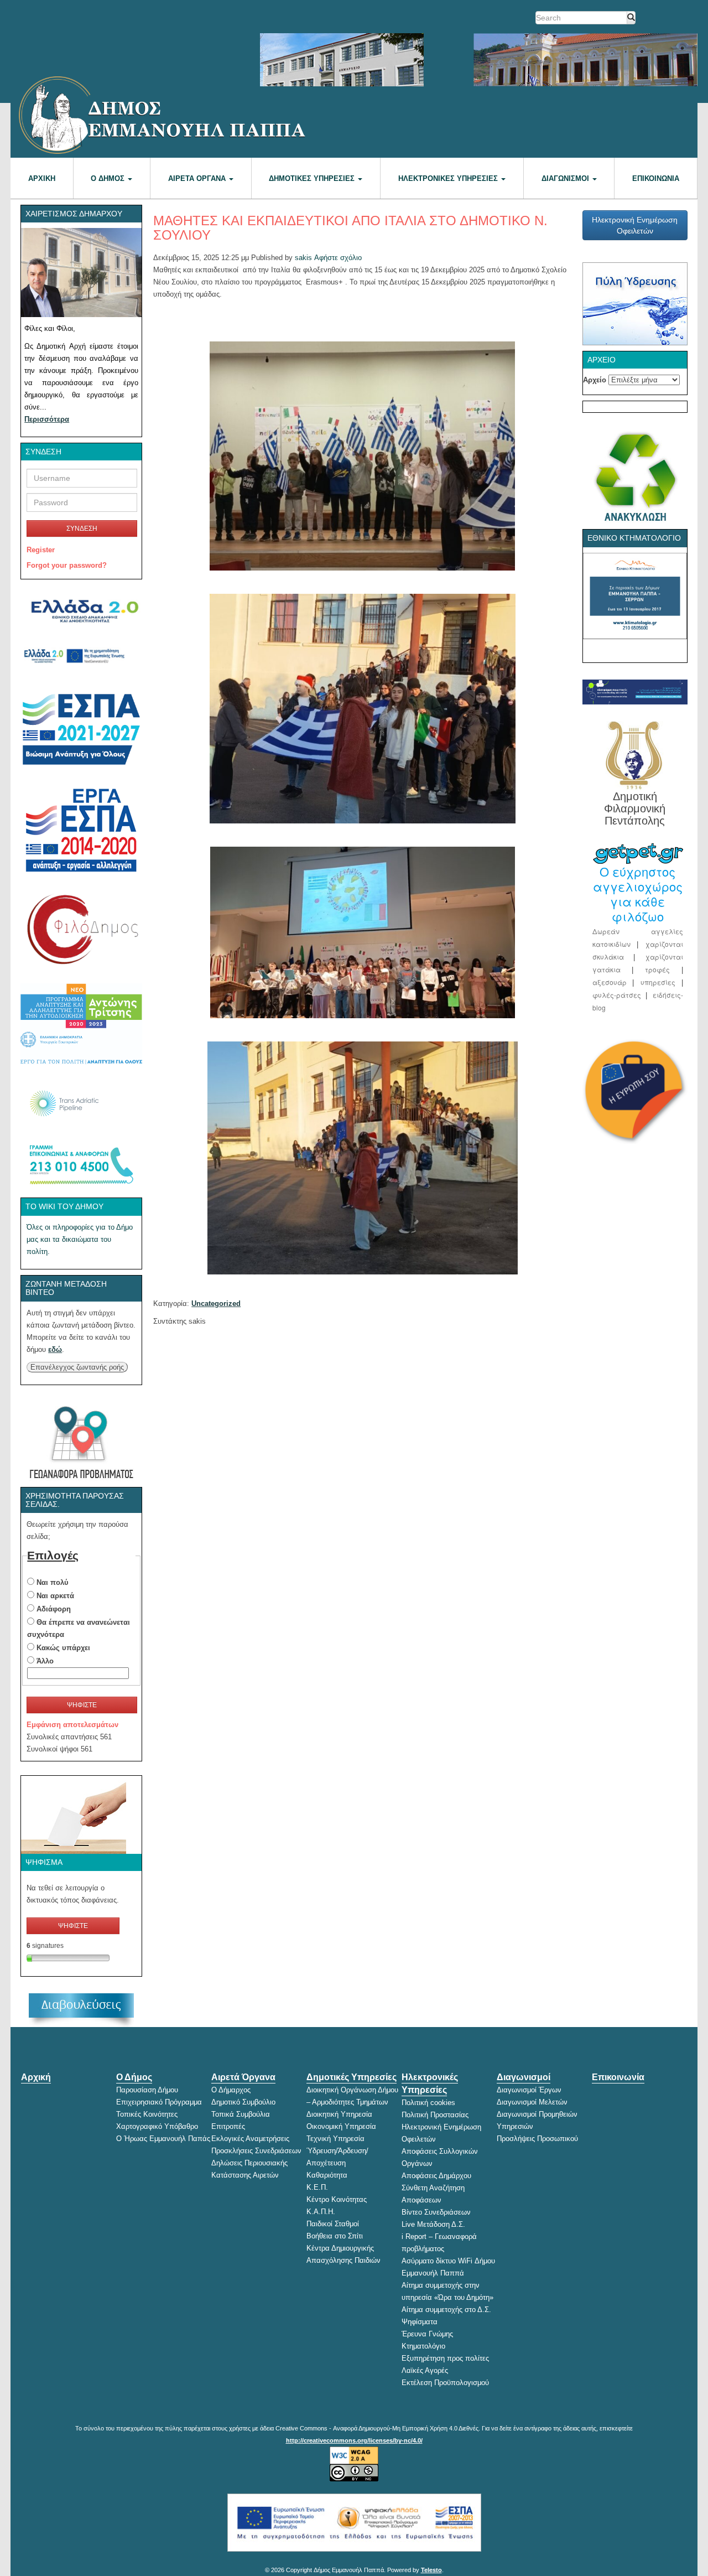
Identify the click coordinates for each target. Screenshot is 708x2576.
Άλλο (45, 1661)
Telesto (431, 2570)
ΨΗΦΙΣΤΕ (82, 1705)
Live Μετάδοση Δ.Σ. (433, 2224)
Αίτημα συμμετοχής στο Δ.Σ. (446, 2310)
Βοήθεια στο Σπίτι (335, 2236)
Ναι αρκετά (55, 1596)
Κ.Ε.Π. (317, 2187)
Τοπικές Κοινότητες (147, 2114)
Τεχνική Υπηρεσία (335, 2139)
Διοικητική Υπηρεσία (339, 2114)
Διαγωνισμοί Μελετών (532, 2102)
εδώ (55, 1349)
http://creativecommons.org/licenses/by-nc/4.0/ (354, 2440)
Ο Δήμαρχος (231, 2090)
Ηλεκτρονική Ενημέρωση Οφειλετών (635, 225)
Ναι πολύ (53, 1582)
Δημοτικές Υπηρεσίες (313, 178)
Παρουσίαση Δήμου (147, 2090)
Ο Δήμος (109, 178)
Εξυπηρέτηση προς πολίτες (445, 2358)
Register (41, 550)
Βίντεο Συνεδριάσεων (436, 2212)
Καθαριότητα (327, 2175)
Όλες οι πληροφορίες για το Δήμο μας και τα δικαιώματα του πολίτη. (80, 1239)
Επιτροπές (228, 2126)
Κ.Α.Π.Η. (321, 2212)
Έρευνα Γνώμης (427, 2334)
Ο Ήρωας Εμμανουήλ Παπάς (163, 2139)
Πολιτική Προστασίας (435, 2115)
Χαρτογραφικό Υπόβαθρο (157, 2126)
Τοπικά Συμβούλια (241, 2114)
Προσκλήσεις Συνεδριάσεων (256, 2151)
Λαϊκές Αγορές (425, 2370)
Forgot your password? (67, 565)
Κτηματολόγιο (423, 2346)
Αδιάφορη (54, 1609)
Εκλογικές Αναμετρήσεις (250, 2139)
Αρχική (42, 178)
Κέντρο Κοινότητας (337, 2199)
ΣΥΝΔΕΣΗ (82, 528)
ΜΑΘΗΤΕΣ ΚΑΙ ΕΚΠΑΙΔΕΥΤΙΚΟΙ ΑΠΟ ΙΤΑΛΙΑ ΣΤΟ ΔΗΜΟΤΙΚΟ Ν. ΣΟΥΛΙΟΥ (350, 228)
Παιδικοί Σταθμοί (333, 2224)
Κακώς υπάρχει (63, 1648)
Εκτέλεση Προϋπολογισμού (445, 2383)
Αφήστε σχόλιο (338, 258)
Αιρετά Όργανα (198, 178)
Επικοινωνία (656, 178)
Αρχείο (595, 380)
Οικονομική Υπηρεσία (341, 2126)
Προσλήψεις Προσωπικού (537, 2139)
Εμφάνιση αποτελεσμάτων (72, 1725)
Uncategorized (216, 1303)
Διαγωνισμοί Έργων (529, 2090)
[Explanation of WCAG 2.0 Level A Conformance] (354, 2455)
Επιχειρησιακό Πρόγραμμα (159, 2102)
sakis (303, 258)
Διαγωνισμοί (566, 178)
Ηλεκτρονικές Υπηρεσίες (449, 178)
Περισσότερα (47, 419)
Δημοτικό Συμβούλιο (243, 2102)
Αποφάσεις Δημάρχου (436, 2176)
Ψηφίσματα (420, 2322)
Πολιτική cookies (428, 2103)
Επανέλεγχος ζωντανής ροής (77, 1367)
